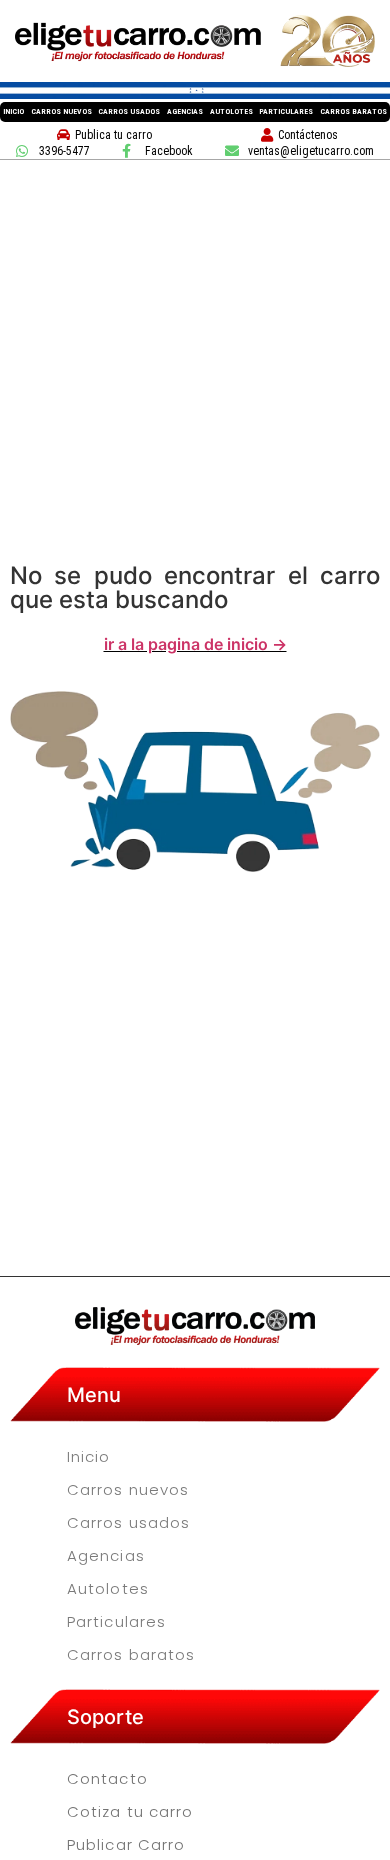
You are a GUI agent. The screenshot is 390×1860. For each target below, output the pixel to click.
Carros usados (129, 111)
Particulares (286, 111)
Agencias (185, 111)
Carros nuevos (61, 111)
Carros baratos (353, 111)
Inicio (13, 111)
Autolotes (231, 111)
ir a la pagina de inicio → (195, 644)
